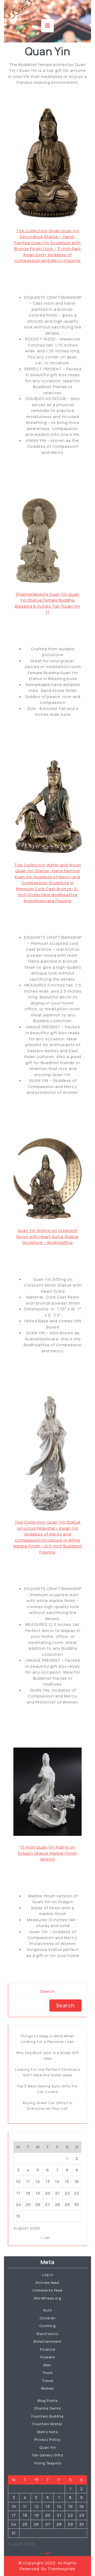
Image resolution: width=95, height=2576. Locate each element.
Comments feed (47, 2290)
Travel (48, 2381)
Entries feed (47, 2283)
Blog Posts (47, 2401)
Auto (47, 2310)
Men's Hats (47, 2432)
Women (48, 2388)
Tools (48, 2373)
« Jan (46, 2237)
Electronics (47, 2334)
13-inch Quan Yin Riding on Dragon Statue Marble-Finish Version (48, 1853)
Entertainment (48, 2341)
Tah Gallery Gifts (47, 2455)
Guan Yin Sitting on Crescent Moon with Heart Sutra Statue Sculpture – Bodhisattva (47, 1236)
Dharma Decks (48, 2408)
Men (47, 2365)
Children (48, 2318)
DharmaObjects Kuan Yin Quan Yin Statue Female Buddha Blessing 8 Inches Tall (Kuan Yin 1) (47, 603)
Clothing (47, 2326)
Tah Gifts (47, 7)
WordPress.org (47, 2298)
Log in (48, 2275)
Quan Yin (48, 2447)
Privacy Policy (47, 2439)
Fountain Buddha (47, 2416)
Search (47, 1991)
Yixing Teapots (48, 2463)
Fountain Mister (47, 2424)
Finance (48, 2349)
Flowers (48, 2357)
